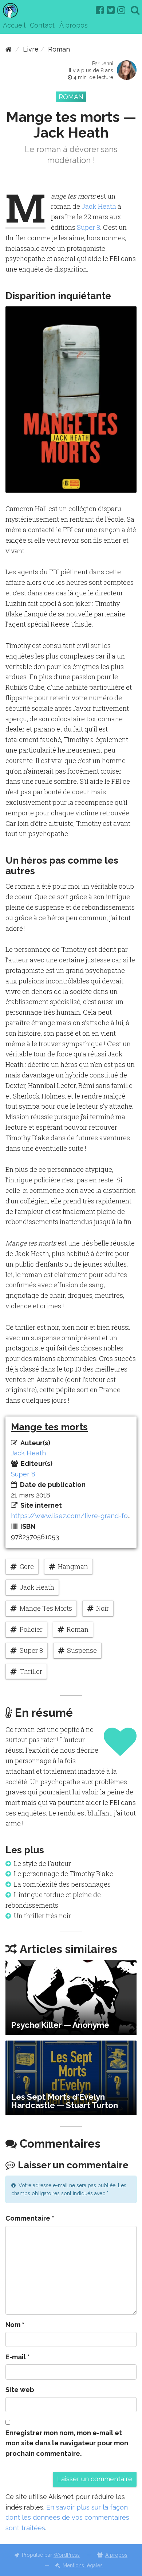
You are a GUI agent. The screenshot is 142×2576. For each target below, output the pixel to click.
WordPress (67, 2555)
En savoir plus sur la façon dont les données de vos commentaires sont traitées (67, 2518)
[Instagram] (121, 10)
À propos (74, 25)
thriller (31, 1671)
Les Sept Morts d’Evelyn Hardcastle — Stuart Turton (64, 2101)
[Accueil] (9, 49)
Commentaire (30, 2218)
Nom (15, 2325)
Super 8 (88, 227)
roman (78, 1629)
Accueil (14, 25)
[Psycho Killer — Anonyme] (71, 1998)
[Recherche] (135, 10)
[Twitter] (111, 10)
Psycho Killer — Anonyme (60, 2025)
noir (102, 1608)
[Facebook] (100, 10)
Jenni (107, 64)
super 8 (31, 1650)
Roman (59, 49)
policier (31, 1629)
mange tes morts (46, 1608)
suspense (82, 1650)
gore (27, 1566)
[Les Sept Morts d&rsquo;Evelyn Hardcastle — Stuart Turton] (71, 2078)
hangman (73, 1566)
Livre (31, 49)
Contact (42, 25)
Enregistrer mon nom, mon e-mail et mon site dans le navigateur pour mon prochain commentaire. (67, 2443)
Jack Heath (99, 206)
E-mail (18, 2357)
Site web (20, 2390)
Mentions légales (83, 2565)
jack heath (37, 1587)
